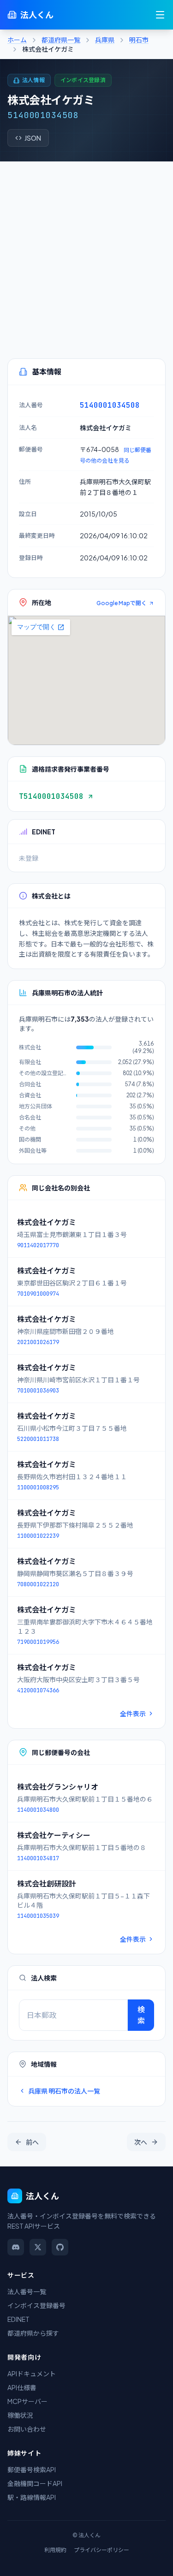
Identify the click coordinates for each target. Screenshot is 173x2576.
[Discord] (16, 2247)
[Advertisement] (86, 253)
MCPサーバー (27, 2401)
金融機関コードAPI (35, 2483)
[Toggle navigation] (160, 15)
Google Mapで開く (122, 603)
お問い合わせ (27, 2429)
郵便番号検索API (32, 2469)
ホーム (17, 40)
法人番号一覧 (27, 2291)
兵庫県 (105, 40)
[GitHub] (60, 2247)
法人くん (37, 15)
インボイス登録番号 (36, 2305)
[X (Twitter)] (38, 2247)
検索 (141, 2015)
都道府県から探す (33, 2333)
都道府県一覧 (61, 40)
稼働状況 (20, 2415)
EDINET (18, 2319)
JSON (33, 138)
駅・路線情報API (32, 2497)
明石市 (139, 40)
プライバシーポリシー (101, 2550)
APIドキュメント (32, 2374)
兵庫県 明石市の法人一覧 (64, 2091)
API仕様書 (22, 2387)
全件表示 (133, 1713)
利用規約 (55, 2550)
